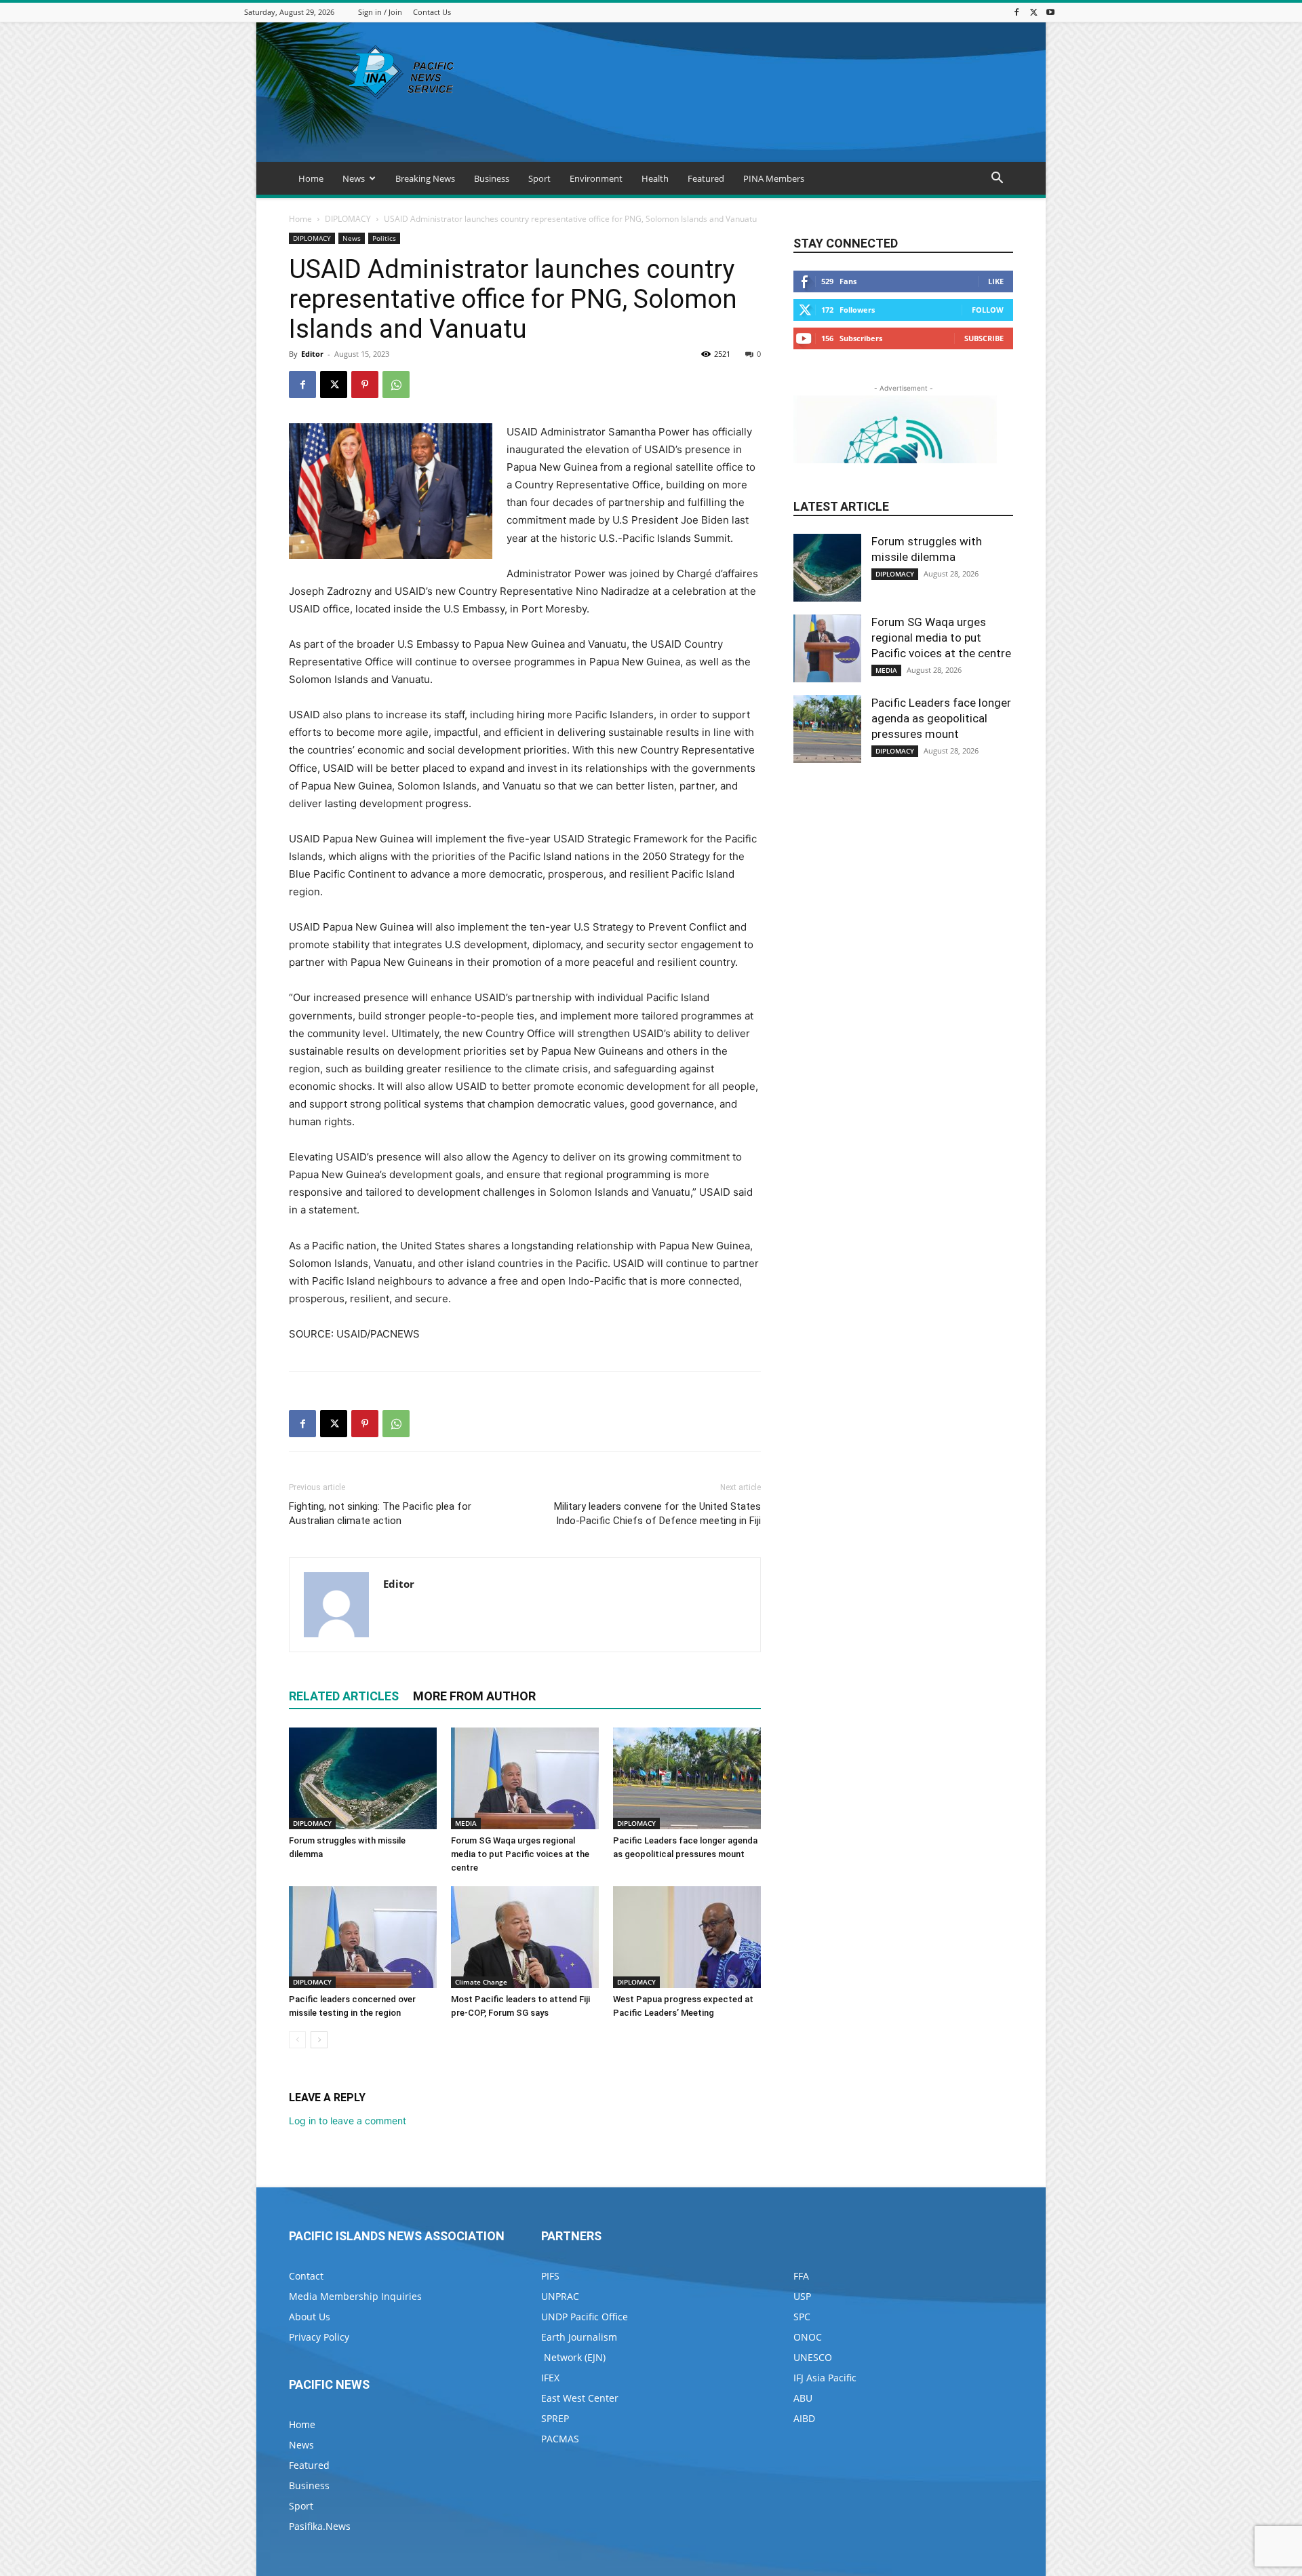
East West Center (580, 2398)
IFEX (550, 2378)
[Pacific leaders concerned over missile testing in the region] (363, 1937)
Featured (706, 178)
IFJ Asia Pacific (825, 2378)
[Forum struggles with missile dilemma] (363, 1778)
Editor (312, 354)
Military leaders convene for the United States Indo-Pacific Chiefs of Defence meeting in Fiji (657, 1514)
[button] (997, 179)
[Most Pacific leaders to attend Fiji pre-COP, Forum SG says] (525, 1937)
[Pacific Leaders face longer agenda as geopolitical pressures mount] (687, 1778)
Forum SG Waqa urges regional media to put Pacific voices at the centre (520, 1854)
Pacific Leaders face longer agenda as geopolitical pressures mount (941, 718)
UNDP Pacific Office (585, 2317)
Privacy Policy (319, 2337)
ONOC (808, 2337)
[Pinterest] (365, 385)
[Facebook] (1017, 12)
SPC (802, 2317)
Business (492, 178)
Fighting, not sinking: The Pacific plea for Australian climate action (380, 1514)
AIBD (804, 2418)
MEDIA (466, 1823)
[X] (1033, 12)
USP (802, 2296)
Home (311, 178)
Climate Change (481, 1982)
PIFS (550, 2276)
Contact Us (432, 12)
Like (996, 281)
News (354, 178)
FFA (801, 2276)
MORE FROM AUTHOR (474, 1696)
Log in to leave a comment (348, 2121)
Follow (988, 310)
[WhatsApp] (396, 385)
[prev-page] (297, 2040)
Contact (306, 2276)
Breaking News (425, 178)
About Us (310, 2317)
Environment (596, 178)
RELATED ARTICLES (344, 1696)
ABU (803, 2398)
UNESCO (813, 2357)
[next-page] (319, 2040)
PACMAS (560, 2439)
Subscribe (984, 338)
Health (655, 178)
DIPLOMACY (348, 219)
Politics (384, 238)
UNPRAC (560, 2296)
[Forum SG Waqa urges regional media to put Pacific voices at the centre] (525, 1778)
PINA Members (774, 178)
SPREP (555, 2418)
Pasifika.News (320, 2526)
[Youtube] (1050, 12)
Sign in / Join (380, 12)
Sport (539, 178)
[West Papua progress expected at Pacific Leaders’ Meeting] (687, 1937)
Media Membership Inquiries (355, 2296)
